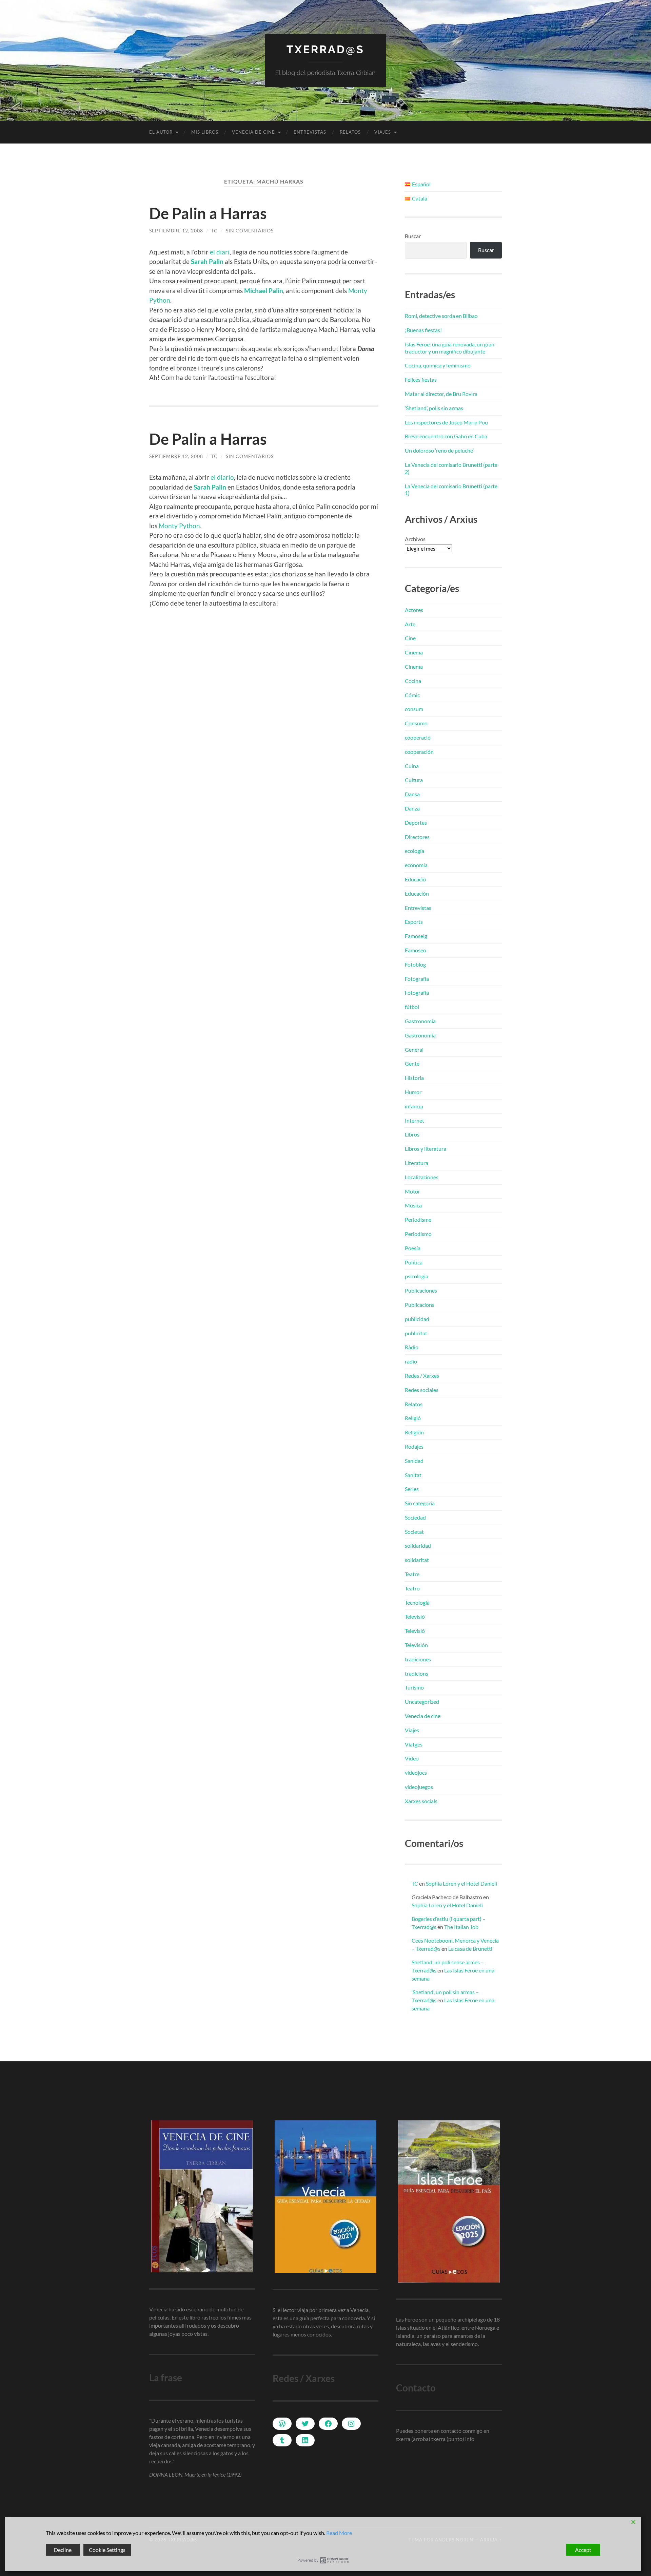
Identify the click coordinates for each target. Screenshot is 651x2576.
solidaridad (418, 1545)
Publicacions (420, 1305)
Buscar (413, 236)
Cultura (414, 780)
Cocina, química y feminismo (438, 365)
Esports (414, 922)
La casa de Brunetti (470, 1949)
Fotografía (417, 979)
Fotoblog (415, 964)
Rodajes (414, 1446)
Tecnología (417, 1602)
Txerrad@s (325, 49)
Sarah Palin (207, 261)
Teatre (412, 1574)
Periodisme (418, 1219)
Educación (417, 893)
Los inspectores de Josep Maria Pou (446, 422)
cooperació (418, 737)
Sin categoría (420, 1503)
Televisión (416, 1645)
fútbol (412, 1007)
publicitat (416, 1333)
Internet (415, 1120)
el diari (220, 252)
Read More (339, 2533)
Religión (414, 1432)
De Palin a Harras (208, 213)
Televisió (415, 1616)
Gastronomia (420, 1021)
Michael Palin (264, 291)
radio (411, 1361)
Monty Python (179, 526)
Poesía (413, 1248)
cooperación (419, 752)
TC (214, 231)
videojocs (416, 1772)
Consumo (416, 723)
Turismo (414, 1687)
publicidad (417, 1319)
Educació (415, 879)
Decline (63, 2550)
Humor (413, 1092)
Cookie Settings (107, 2550)
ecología (415, 851)
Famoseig (416, 936)
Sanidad (414, 1461)
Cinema (414, 652)
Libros (412, 1134)
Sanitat (413, 1475)
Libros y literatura (426, 1149)
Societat (414, 1532)
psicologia (417, 1276)
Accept (583, 2550)
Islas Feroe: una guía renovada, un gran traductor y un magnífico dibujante (450, 348)
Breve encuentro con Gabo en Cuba (446, 436)
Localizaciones (422, 1177)
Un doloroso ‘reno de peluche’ (439, 450)
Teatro (412, 1588)
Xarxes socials (421, 1801)
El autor (161, 132)
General (414, 1050)
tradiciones (418, 1659)
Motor (412, 1191)
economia (416, 865)
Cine (410, 638)
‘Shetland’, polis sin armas (434, 408)
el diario (222, 477)
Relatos (350, 132)
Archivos (415, 539)
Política (414, 1262)
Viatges (414, 1744)
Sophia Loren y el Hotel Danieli (461, 1883)
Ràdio (412, 1347)
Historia (414, 1078)
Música (413, 1205)
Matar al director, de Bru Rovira (441, 394)
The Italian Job (461, 1927)
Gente (412, 1063)
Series (412, 1489)
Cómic (412, 695)
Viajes (383, 132)
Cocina (413, 681)
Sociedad (415, 1517)
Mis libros (205, 132)
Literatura (417, 1163)
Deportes (416, 823)
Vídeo (412, 1758)
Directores (417, 837)
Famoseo (416, 950)
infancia (414, 1106)
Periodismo (418, 1234)
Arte (410, 624)
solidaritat (417, 1560)
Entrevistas (310, 132)
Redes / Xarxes (422, 1376)
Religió (413, 1418)
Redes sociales (422, 1390)
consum (414, 709)
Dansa (412, 794)
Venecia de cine (253, 132)
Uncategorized (422, 1702)
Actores (414, 610)
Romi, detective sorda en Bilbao (441, 316)
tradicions (417, 1673)
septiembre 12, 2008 (176, 231)
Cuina (412, 766)
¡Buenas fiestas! (423, 330)
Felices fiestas (421, 379)
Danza (412, 808)
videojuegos (419, 1787)
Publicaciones (421, 1290)
